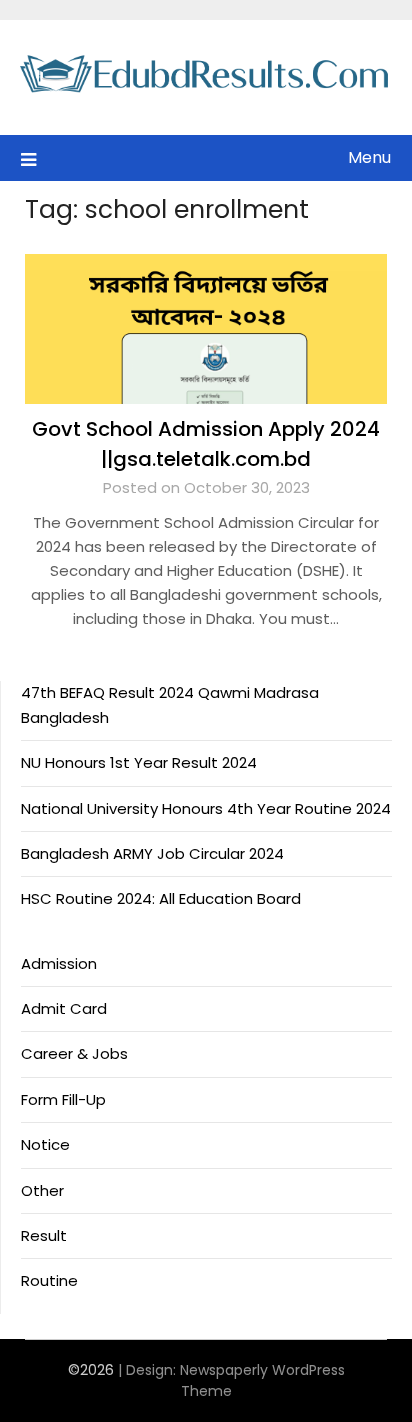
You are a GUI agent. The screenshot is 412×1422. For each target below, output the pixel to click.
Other (42, 1190)
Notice (45, 1144)
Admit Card (64, 1008)
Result (44, 1235)
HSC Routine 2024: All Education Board (161, 898)
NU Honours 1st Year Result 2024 (139, 762)
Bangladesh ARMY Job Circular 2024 (152, 853)
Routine (49, 1280)
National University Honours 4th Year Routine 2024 (206, 808)
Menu (369, 157)
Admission (59, 963)
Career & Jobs (74, 1053)
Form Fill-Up (63, 1099)
